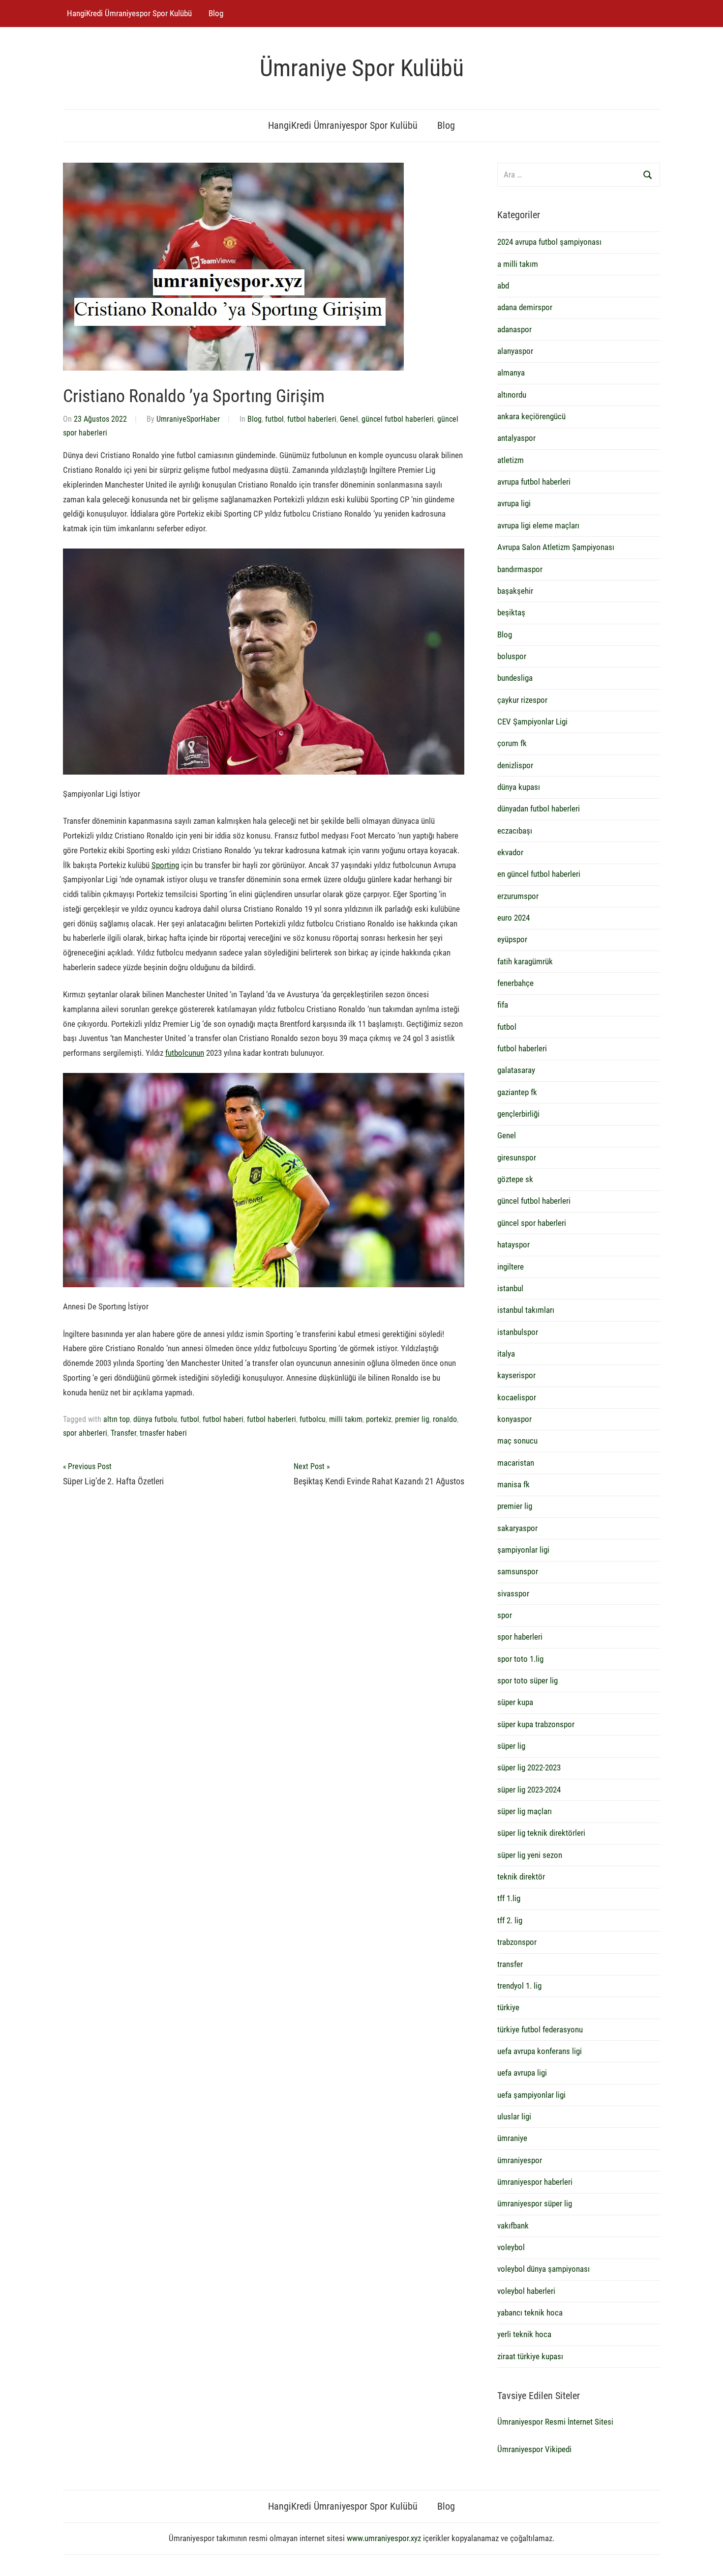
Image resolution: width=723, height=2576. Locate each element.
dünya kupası (519, 787)
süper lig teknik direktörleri (541, 1833)
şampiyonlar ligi (523, 1550)
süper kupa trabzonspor (536, 1724)
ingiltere (511, 1267)
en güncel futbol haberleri (539, 874)
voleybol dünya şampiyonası (543, 2269)
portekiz (379, 1419)
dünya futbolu (155, 1419)
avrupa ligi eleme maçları (538, 525)
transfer (510, 1964)
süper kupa (515, 1702)
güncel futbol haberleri (398, 419)
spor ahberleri (85, 1433)
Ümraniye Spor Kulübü (362, 68)
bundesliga (515, 678)
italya (506, 1354)
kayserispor (516, 1375)
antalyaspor (516, 438)
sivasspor (513, 1593)
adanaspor (514, 329)
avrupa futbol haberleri (534, 482)
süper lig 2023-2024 (529, 1790)
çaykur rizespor (522, 700)
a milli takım (518, 264)
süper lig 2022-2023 (529, 1767)
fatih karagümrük (525, 961)
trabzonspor (517, 1942)
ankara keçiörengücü (531, 416)
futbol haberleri (312, 419)
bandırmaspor (520, 569)
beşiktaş (511, 612)
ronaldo (445, 1419)
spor (505, 1615)
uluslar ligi (514, 2116)
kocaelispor (517, 1397)
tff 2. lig (510, 1920)
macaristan (516, 1463)
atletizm (511, 460)
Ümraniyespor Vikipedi (534, 2449)
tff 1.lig (509, 1898)
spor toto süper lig (527, 1680)
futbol (274, 419)
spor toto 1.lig (520, 1659)
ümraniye (512, 2138)
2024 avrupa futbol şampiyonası (549, 242)
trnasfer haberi (163, 1433)
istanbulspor (518, 1332)
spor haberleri (520, 1637)
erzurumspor (518, 896)
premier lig (412, 1419)
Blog (216, 13)
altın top (117, 1419)
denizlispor (515, 765)
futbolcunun (185, 1053)
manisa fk (513, 1484)
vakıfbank (513, 2226)
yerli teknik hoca (524, 2334)
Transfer (123, 1433)
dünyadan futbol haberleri (539, 809)
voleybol (511, 2247)
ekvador (510, 852)
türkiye (508, 2007)
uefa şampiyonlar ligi (531, 2095)
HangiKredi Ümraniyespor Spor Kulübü (129, 13)
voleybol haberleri (526, 2291)
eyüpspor (512, 939)
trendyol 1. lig (519, 1986)
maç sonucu (517, 1441)
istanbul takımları (526, 1310)
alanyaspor (515, 351)
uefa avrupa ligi (522, 2073)
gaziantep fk (517, 1092)
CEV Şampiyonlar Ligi (532, 722)
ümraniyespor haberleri (535, 2182)
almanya (511, 373)
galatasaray (516, 1070)
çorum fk (512, 743)
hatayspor (513, 1245)
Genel (349, 419)
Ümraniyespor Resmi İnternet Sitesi (555, 2422)
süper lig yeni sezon (530, 1855)
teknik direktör (521, 1877)
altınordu (512, 395)
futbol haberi (223, 1419)
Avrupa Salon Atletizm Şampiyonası (556, 547)
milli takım (346, 1419)
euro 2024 (513, 918)
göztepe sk (515, 1179)
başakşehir (515, 591)
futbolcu (313, 1419)
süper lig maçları (525, 1811)
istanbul (510, 1288)
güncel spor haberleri (532, 1223)
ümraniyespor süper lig (535, 2203)
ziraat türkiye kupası (530, 2356)
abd (503, 286)
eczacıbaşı (515, 831)
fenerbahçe (515, 983)
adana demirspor (525, 307)
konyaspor (514, 1419)
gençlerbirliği (518, 1114)
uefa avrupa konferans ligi (540, 2051)
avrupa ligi (514, 503)
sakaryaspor (517, 1528)
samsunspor (518, 1571)
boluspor (512, 656)
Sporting (165, 865)
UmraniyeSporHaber (188, 419)
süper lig (511, 1746)
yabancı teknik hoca (530, 2313)
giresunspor (517, 1158)
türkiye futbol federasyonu (540, 2029)
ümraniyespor (520, 2160)
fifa (503, 1005)
